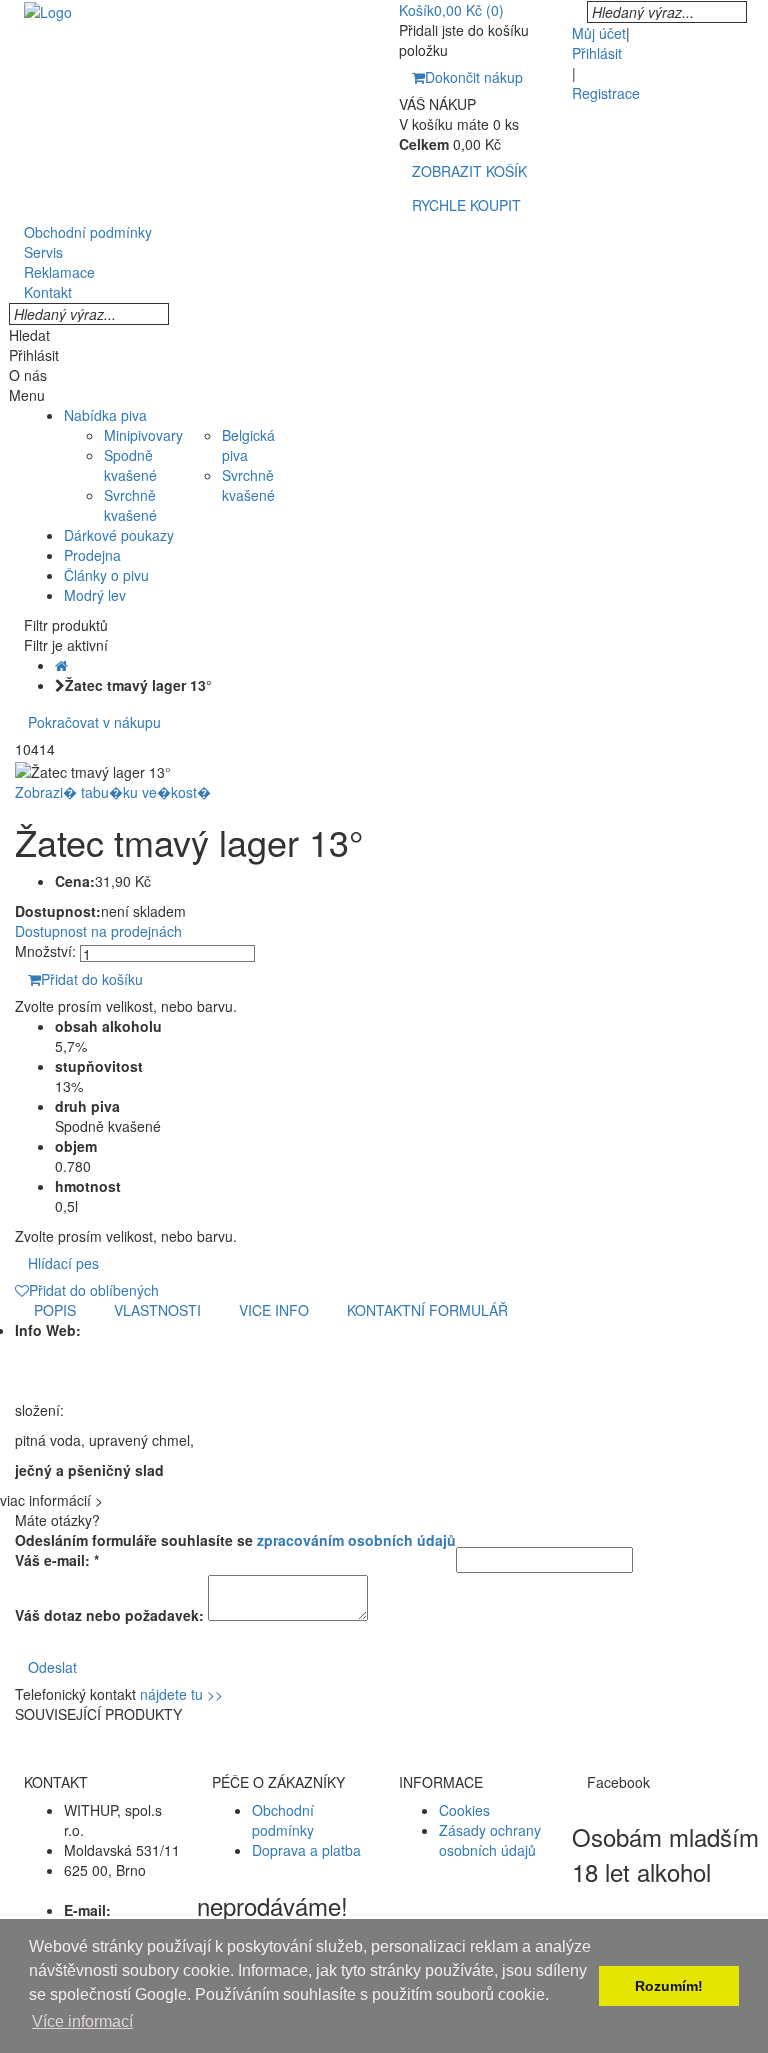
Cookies (464, 1810)
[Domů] (61, 665)
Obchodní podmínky (283, 1820)
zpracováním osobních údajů (356, 1540)
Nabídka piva (105, 415)
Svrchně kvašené (130, 505)
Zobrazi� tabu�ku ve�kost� (113, 792)
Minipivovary (143, 435)
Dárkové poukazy (119, 535)
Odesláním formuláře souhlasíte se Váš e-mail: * (235, 1550)
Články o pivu (106, 575)
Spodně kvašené (130, 465)
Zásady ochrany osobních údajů (490, 1840)
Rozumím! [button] (669, 1986)
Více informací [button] (82, 2021)
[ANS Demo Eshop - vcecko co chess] (48, 10)
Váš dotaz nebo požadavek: (109, 1615)
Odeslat (52, 1667)
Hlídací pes (63, 1263)
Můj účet (599, 33)
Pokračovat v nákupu (94, 722)
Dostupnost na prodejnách (98, 931)
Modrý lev (95, 595)
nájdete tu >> (181, 1694)
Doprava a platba (306, 1850)
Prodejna (92, 555)
